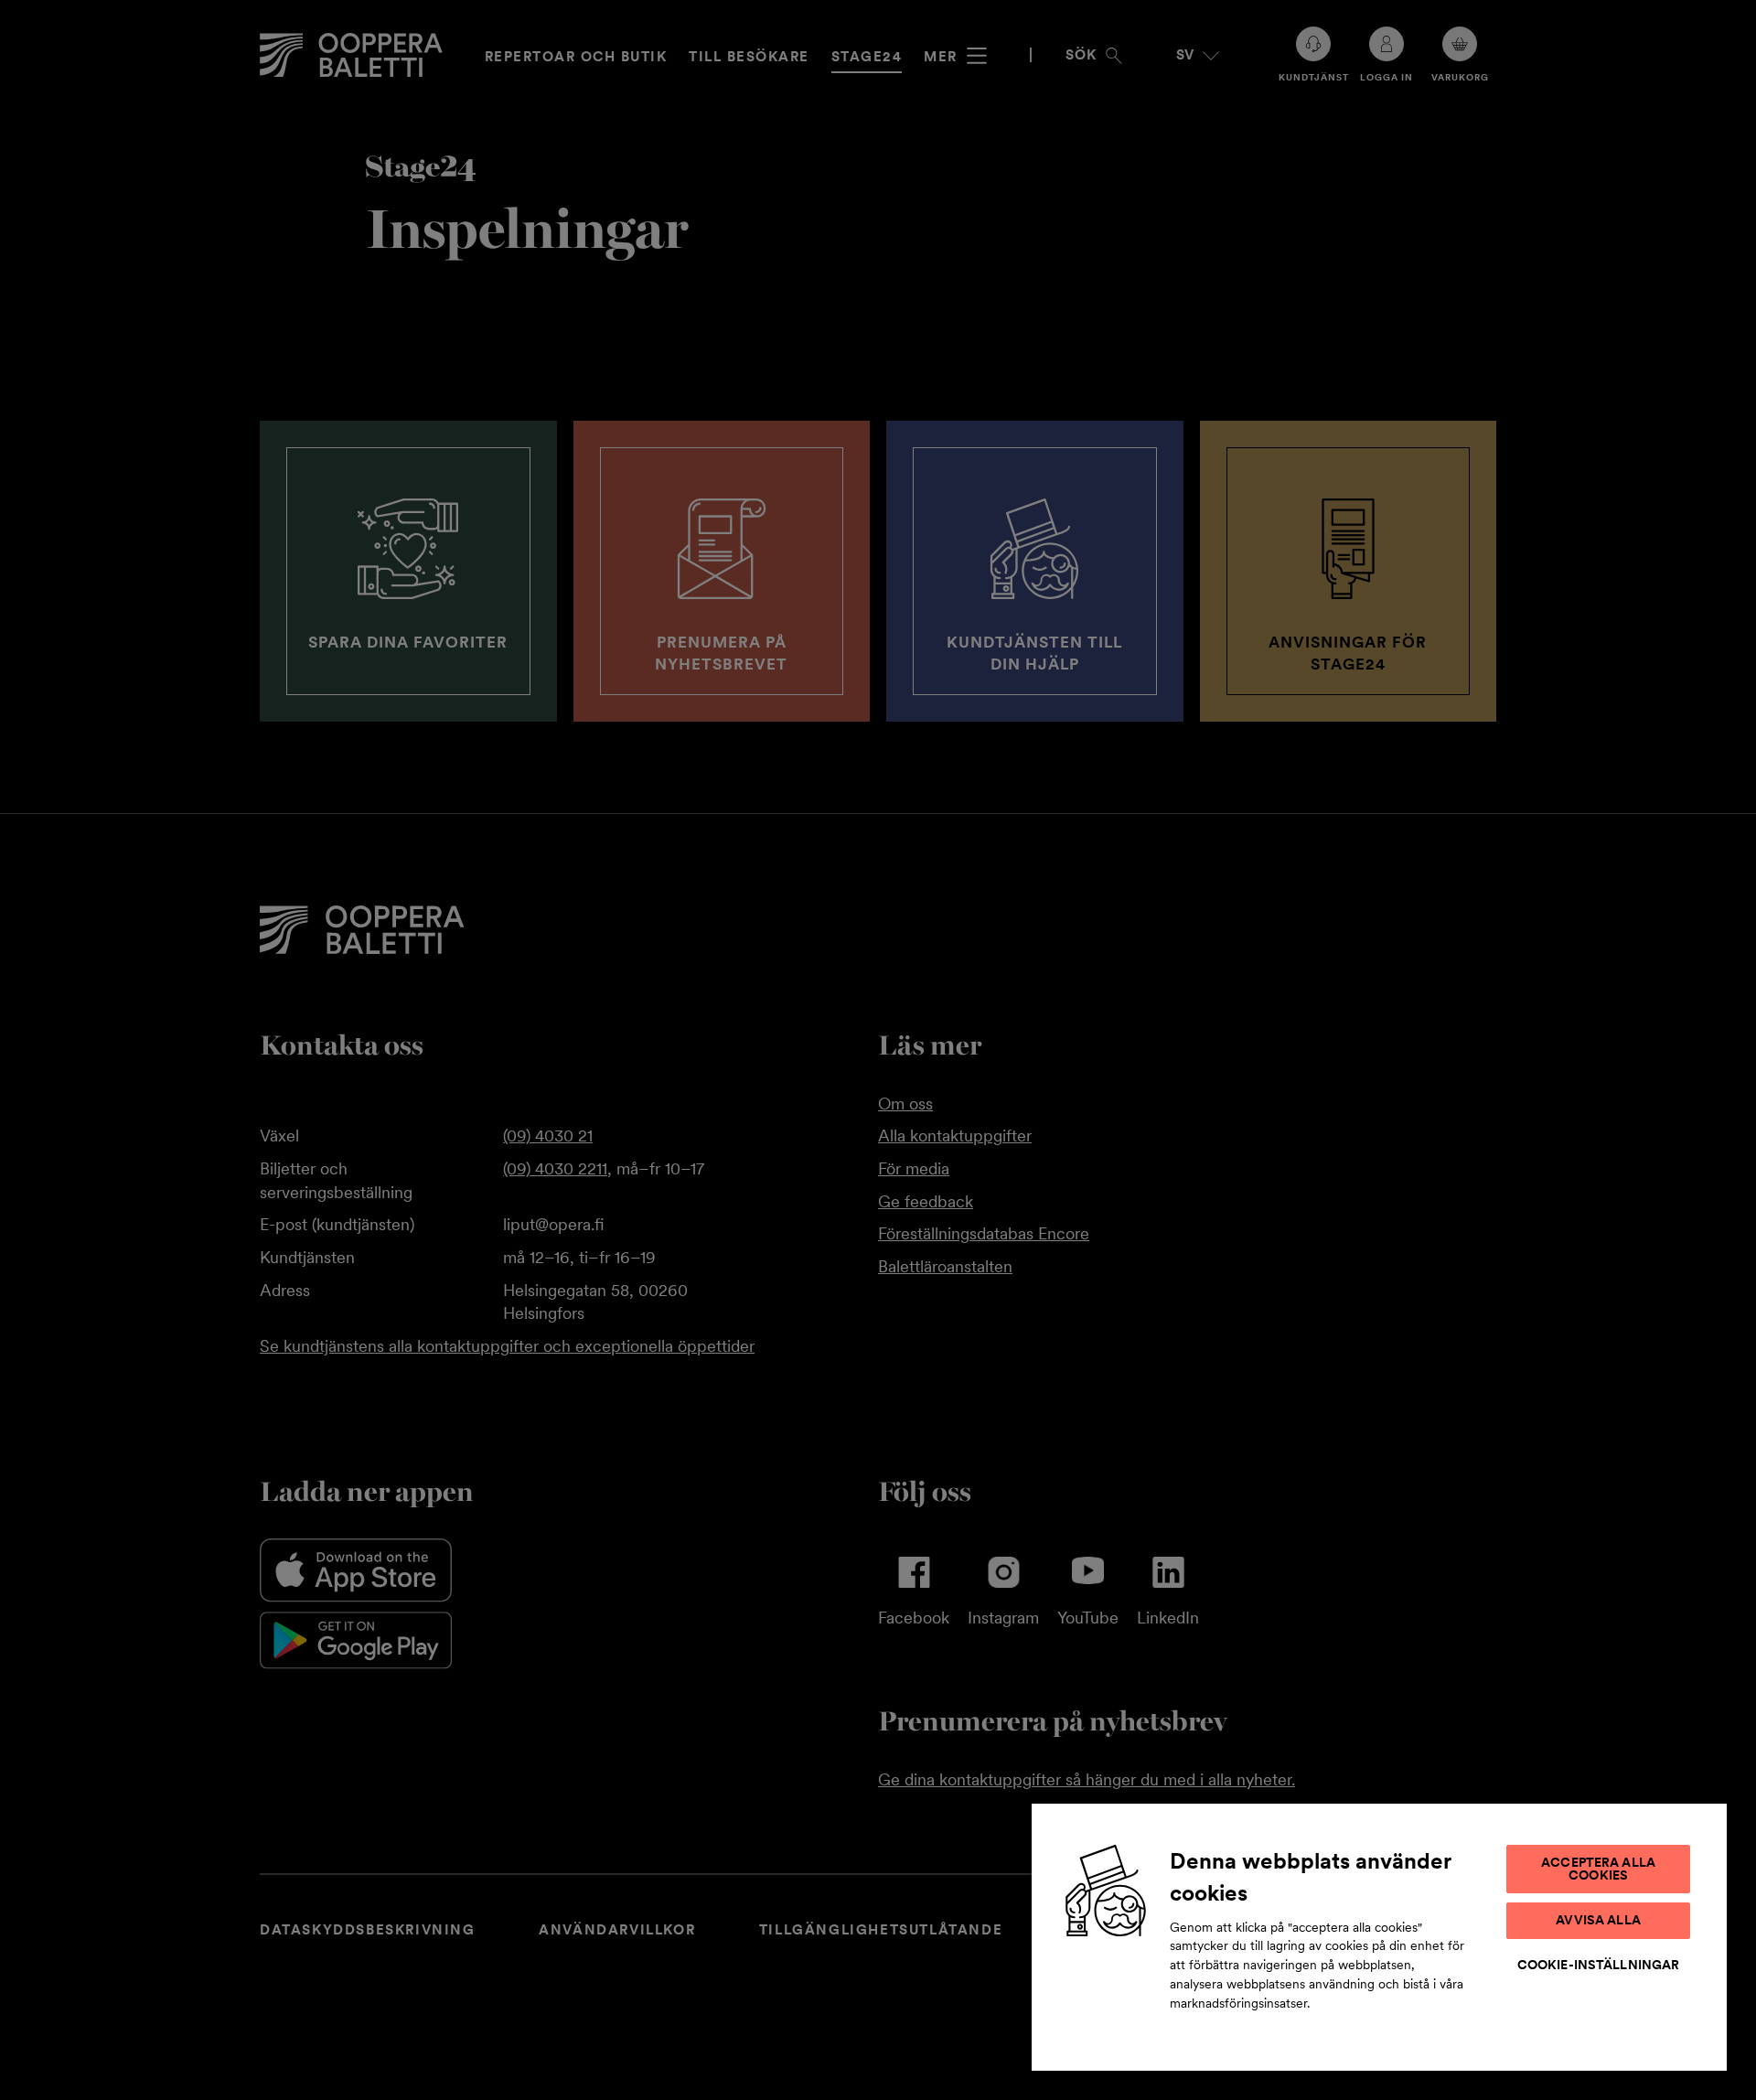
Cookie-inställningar (1599, 1965)
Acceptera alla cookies (1598, 1869)
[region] (1379, 1936)
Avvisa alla (1598, 1920)
